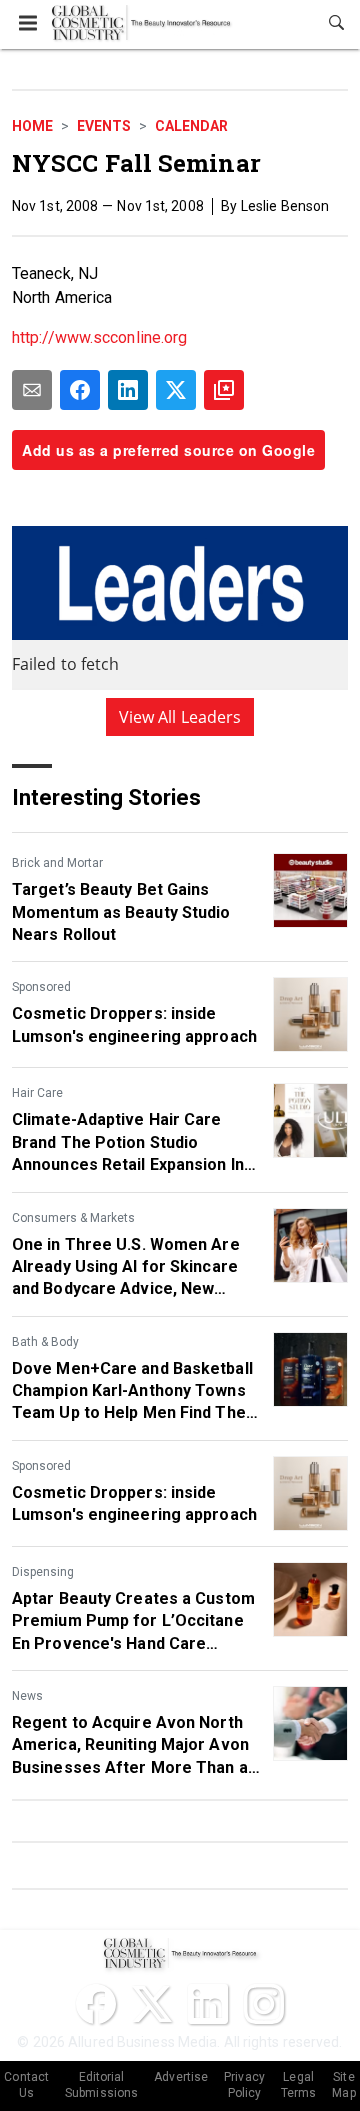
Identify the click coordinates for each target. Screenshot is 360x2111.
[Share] (80, 390)
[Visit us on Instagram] (264, 2004)
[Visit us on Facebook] (96, 2004)
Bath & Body (45, 1342)
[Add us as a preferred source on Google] (224, 390)
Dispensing (43, 1572)
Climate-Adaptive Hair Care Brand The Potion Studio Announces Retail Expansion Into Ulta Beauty (136, 1143)
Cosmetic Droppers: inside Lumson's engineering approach (134, 1024)
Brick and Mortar (57, 863)
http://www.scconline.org (99, 337)
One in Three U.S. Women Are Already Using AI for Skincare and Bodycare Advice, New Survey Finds (126, 1268)
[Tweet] (176, 390)
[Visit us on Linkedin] (208, 2004)
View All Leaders (180, 717)
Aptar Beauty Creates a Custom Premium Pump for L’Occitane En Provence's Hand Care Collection (133, 1622)
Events (104, 126)
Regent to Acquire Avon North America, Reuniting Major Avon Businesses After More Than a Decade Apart (130, 1746)
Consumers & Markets (73, 1218)
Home (32, 126)
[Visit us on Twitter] (152, 2004)
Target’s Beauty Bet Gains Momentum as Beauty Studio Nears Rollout (121, 912)
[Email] (32, 390)
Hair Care (37, 1093)
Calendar (191, 126)
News (27, 1696)
